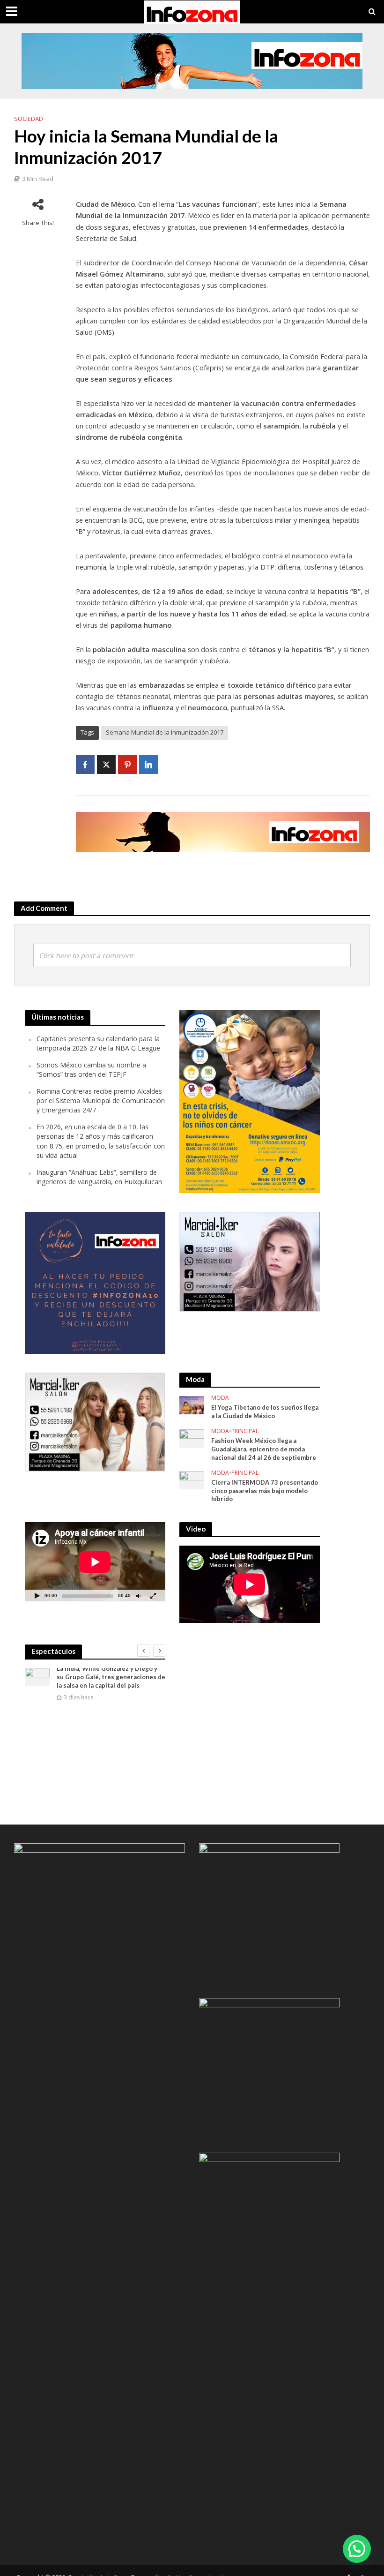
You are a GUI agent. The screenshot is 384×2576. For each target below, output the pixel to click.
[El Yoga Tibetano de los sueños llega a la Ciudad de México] (192, 1405)
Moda (220, 1398)
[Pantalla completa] (153, 1596)
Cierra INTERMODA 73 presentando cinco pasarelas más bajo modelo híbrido (265, 1491)
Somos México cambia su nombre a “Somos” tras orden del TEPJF (91, 1070)
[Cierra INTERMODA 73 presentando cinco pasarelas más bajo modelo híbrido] (192, 1479)
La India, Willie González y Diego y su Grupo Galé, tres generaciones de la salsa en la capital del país (111, 1677)
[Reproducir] (37, 1596)
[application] (95, 1562)
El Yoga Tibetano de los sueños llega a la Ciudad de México (265, 1412)
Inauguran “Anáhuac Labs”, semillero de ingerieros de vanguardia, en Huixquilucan (99, 1177)
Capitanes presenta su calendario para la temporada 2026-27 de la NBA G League (98, 1043)
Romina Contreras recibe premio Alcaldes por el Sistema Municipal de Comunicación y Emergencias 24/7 (101, 1101)
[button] (357, 2549)
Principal (245, 1431)
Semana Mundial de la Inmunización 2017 (165, 732)
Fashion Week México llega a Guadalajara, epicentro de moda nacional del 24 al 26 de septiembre (264, 1449)
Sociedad (29, 119)
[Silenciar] (138, 1596)
